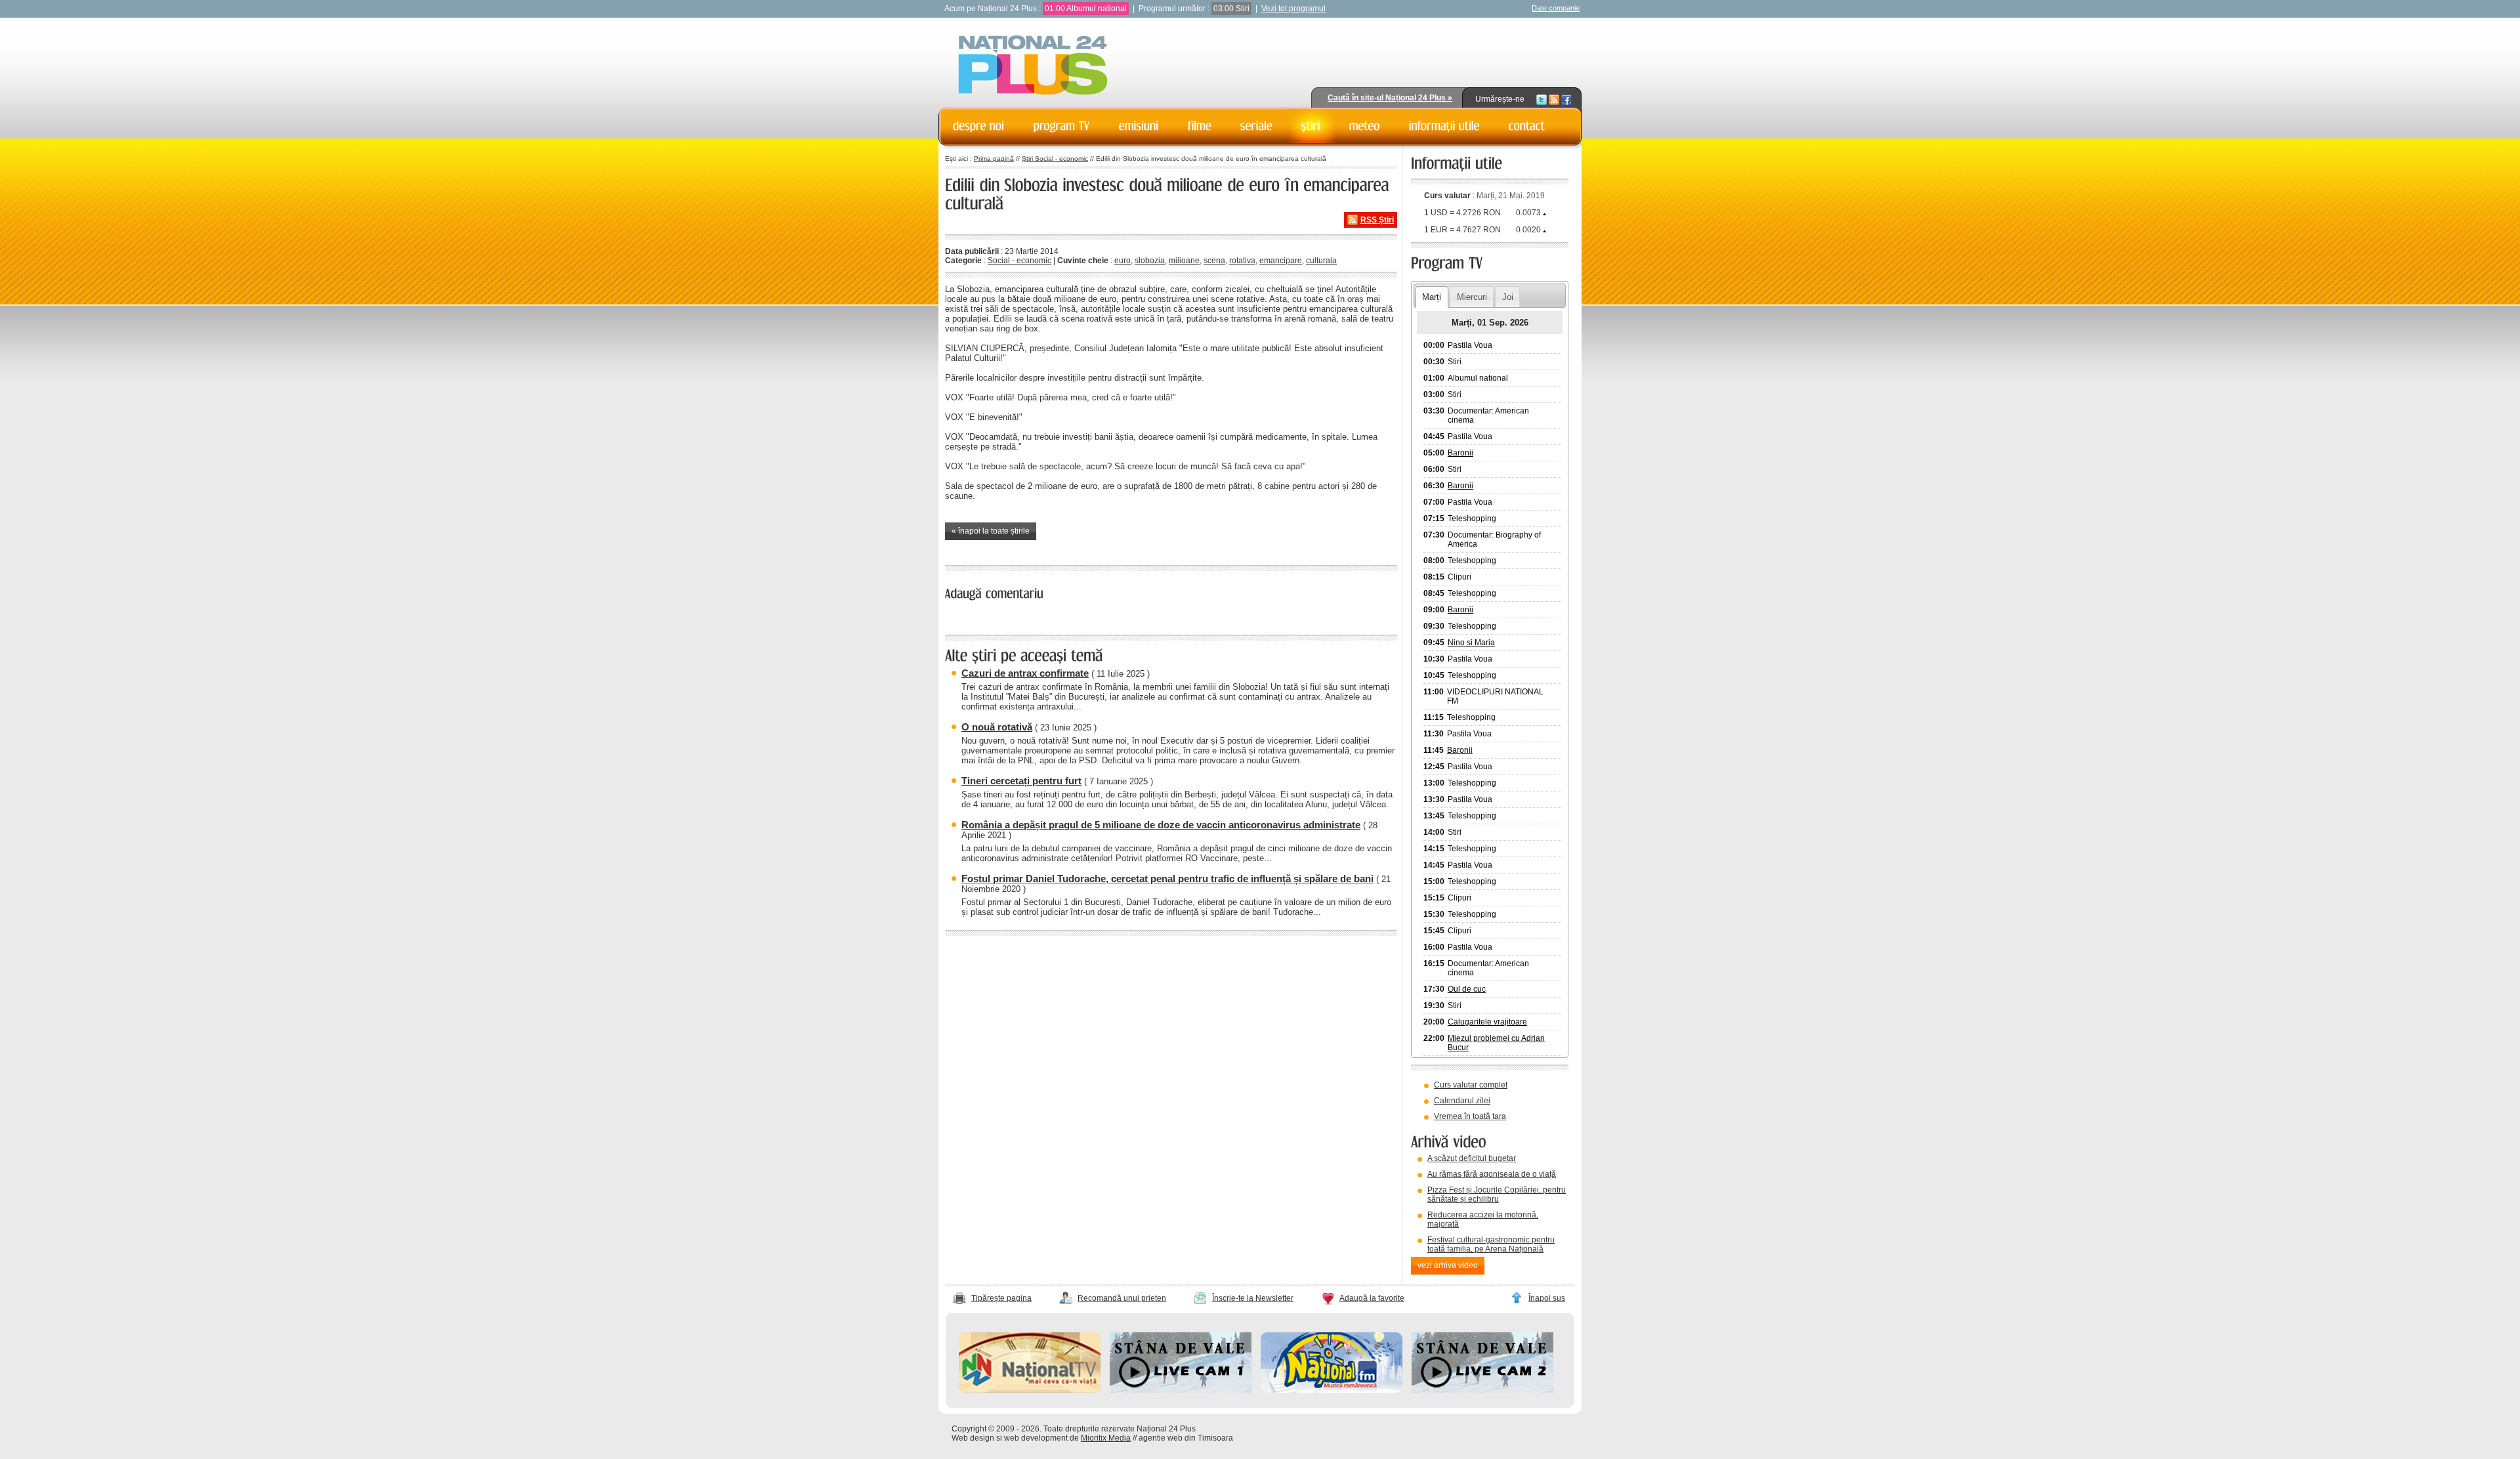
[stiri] (1311, 126)
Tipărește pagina (1001, 1298)
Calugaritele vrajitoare (1487, 1022)
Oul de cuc (1467, 989)
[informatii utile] (1444, 126)
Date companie (1556, 8)
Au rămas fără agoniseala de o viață (1492, 1174)
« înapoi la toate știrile (991, 531)
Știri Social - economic (1055, 159)
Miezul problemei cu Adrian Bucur (1496, 1043)
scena (1214, 261)
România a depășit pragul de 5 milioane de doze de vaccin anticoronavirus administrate (1161, 825)
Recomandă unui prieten (1122, 1298)
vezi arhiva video (1448, 1265)
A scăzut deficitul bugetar (1472, 1158)
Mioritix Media (1106, 1438)
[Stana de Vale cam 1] (1181, 1390)
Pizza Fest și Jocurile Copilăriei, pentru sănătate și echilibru (1497, 1195)
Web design (973, 1438)
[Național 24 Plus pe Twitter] (1542, 99)
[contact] (1527, 126)
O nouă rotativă (997, 727)
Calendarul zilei (1462, 1101)
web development (1036, 1438)
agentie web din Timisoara (1186, 1438)
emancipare (1281, 261)
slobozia (1150, 261)
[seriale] (1256, 126)
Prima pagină (994, 159)
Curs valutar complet (1471, 1085)
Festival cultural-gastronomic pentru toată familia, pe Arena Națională (1491, 1244)
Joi (1508, 297)
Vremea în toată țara (1470, 1116)
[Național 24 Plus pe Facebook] (1566, 99)
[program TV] (1062, 126)
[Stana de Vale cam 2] (1482, 1390)
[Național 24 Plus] (1033, 66)
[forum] (1365, 126)
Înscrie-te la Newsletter (1253, 1298)
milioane (1184, 261)
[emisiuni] (1139, 126)
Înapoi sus (1547, 1298)
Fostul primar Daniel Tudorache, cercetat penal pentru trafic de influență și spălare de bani (1167, 878)
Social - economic (1019, 261)
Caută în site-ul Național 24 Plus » (1390, 98)
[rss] (1554, 99)
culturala (1321, 261)
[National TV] (1030, 1390)
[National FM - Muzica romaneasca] (1332, 1390)
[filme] (1200, 126)
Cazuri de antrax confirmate (1025, 673)
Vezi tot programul (1293, 9)
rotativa (1242, 261)
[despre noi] (979, 126)
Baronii (1460, 453)
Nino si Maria (1471, 643)
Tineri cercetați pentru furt (1021, 781)
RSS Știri (1377, 220)
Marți (1432, 297)
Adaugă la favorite (1372, 1298)
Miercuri (1472, 297)
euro (1123, 261)
